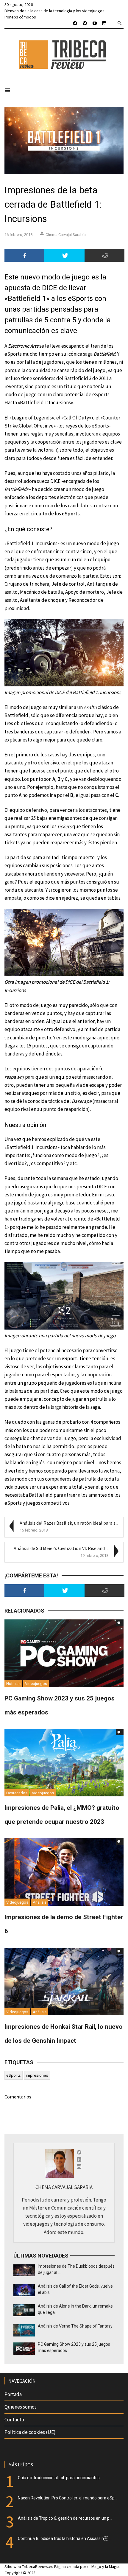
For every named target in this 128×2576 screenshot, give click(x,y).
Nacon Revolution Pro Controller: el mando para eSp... (68, 2498)
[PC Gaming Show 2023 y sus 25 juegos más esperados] (64, 1653)
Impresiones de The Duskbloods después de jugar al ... (76, 2269)
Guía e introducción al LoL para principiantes (59, 2478)
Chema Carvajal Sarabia (66, 235)
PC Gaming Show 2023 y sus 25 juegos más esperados (74, 2347)
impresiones (37, 2075)
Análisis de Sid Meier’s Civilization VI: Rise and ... (61, 1548)
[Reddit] (104, 256)
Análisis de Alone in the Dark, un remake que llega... (75, 2309)
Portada (13, 2394)
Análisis (40, 1902)
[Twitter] (64, 256)
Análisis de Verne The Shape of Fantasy (75, 2326)
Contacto (14, 2420)
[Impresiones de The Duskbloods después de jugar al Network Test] (24, 2270)
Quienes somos (21, 2407)
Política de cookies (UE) (30, 2432)
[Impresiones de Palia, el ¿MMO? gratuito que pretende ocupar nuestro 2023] (64, 1762)
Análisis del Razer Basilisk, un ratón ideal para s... (69, 1523)
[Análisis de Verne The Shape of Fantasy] (24, 2330)
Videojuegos (36, 1684)
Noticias (13, 1684)
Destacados (17, 1793)
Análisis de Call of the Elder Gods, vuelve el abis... (75, 2289)
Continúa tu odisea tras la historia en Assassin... (64, 2538)
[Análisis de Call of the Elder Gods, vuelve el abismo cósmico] (24, 2290)
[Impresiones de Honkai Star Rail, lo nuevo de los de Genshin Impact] (64, 1981)
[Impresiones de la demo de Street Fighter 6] (64, 1871)
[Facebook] (24, 256)
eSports (14, 2075)
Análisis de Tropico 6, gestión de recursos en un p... (65, 2518)
